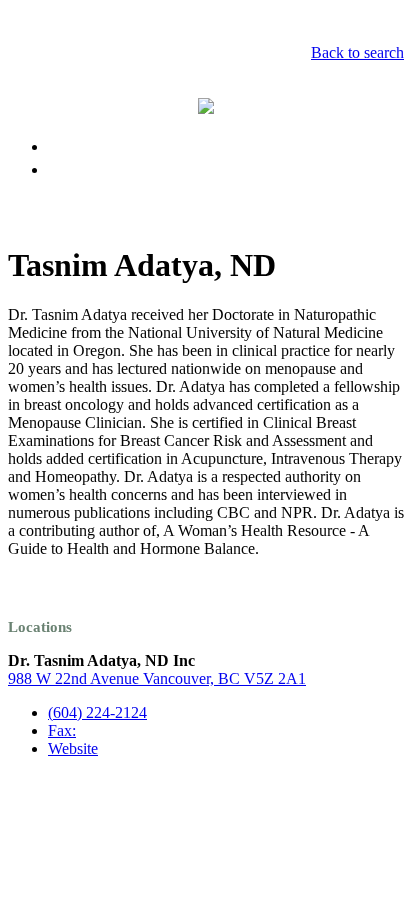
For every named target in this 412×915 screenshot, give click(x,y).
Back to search (357, 52)
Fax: (62, 730)
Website (73, 748)
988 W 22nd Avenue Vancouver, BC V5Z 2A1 (157, 678)
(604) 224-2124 (97, 712)
